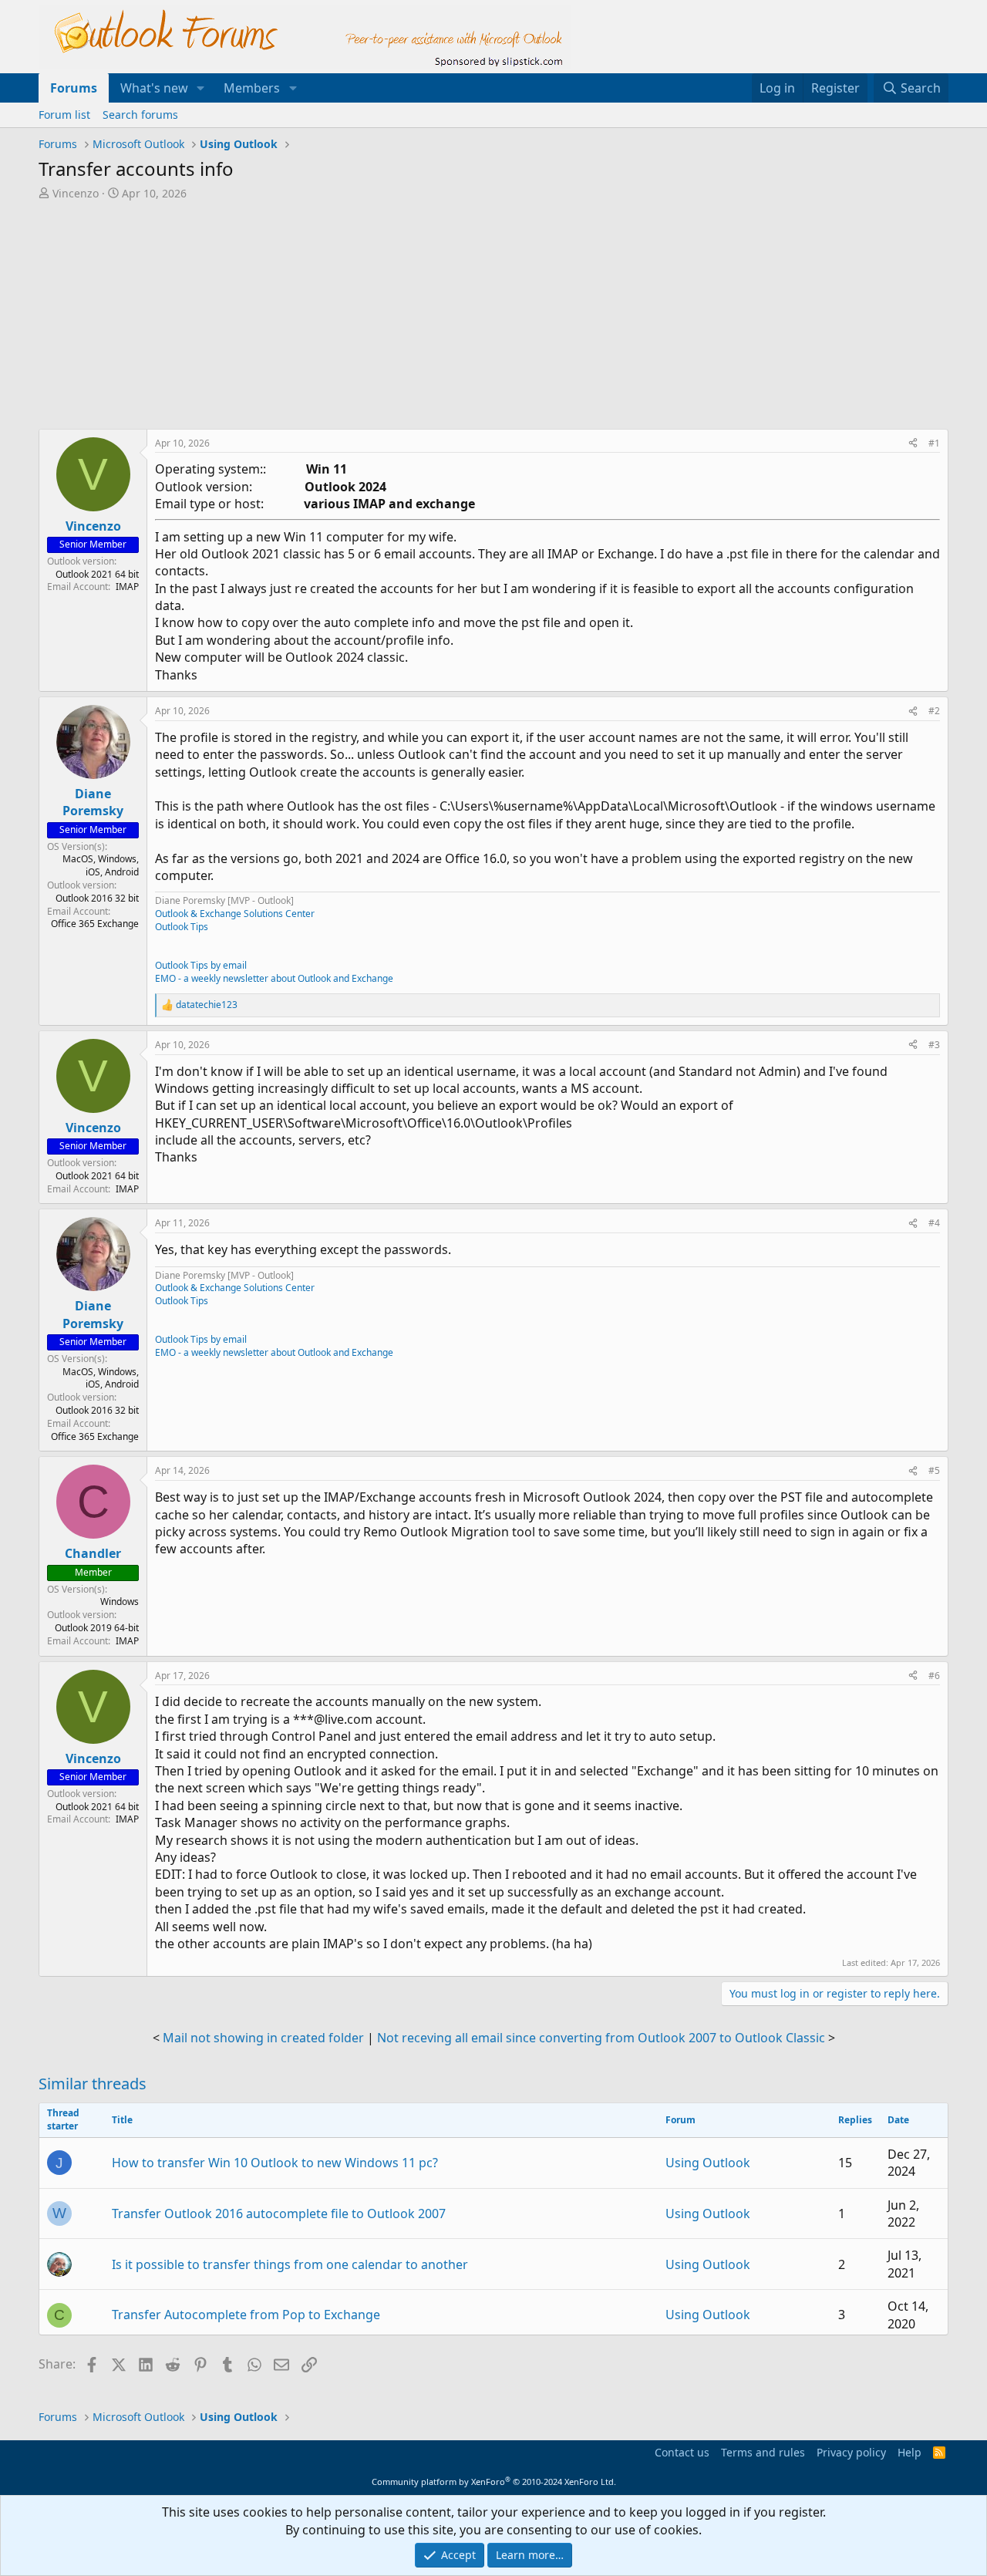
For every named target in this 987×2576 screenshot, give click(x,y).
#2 (934, 711)
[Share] (913, 444)
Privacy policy (851, 2452)
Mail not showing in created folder (263, 2038)
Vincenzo (76, 193)
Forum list (64, 115)
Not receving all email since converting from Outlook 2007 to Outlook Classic (601, 2038)
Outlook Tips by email (201, 965)
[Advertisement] (413, 316)
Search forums (140, 115)
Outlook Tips (182, 927)
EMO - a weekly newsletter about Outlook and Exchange (274, 978)
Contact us (682, 2452)
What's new (154, 88)
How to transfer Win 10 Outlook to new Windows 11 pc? (275, 2163)
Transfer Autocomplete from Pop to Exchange (246, 2315)
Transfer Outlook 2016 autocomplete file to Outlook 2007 (279, 2214)
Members (252, 88)
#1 (934, 443)
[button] (201, 88)
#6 (934, 1676)
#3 (934, 1045)
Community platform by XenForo (494, 2482)
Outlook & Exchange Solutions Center (235, 914)
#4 (934, 1223)
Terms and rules (763, 2452)
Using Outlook (708, 2163)
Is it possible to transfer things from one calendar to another (290, 2264)
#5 (934, 1470)
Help (910, 2452)
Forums (74, 88)
